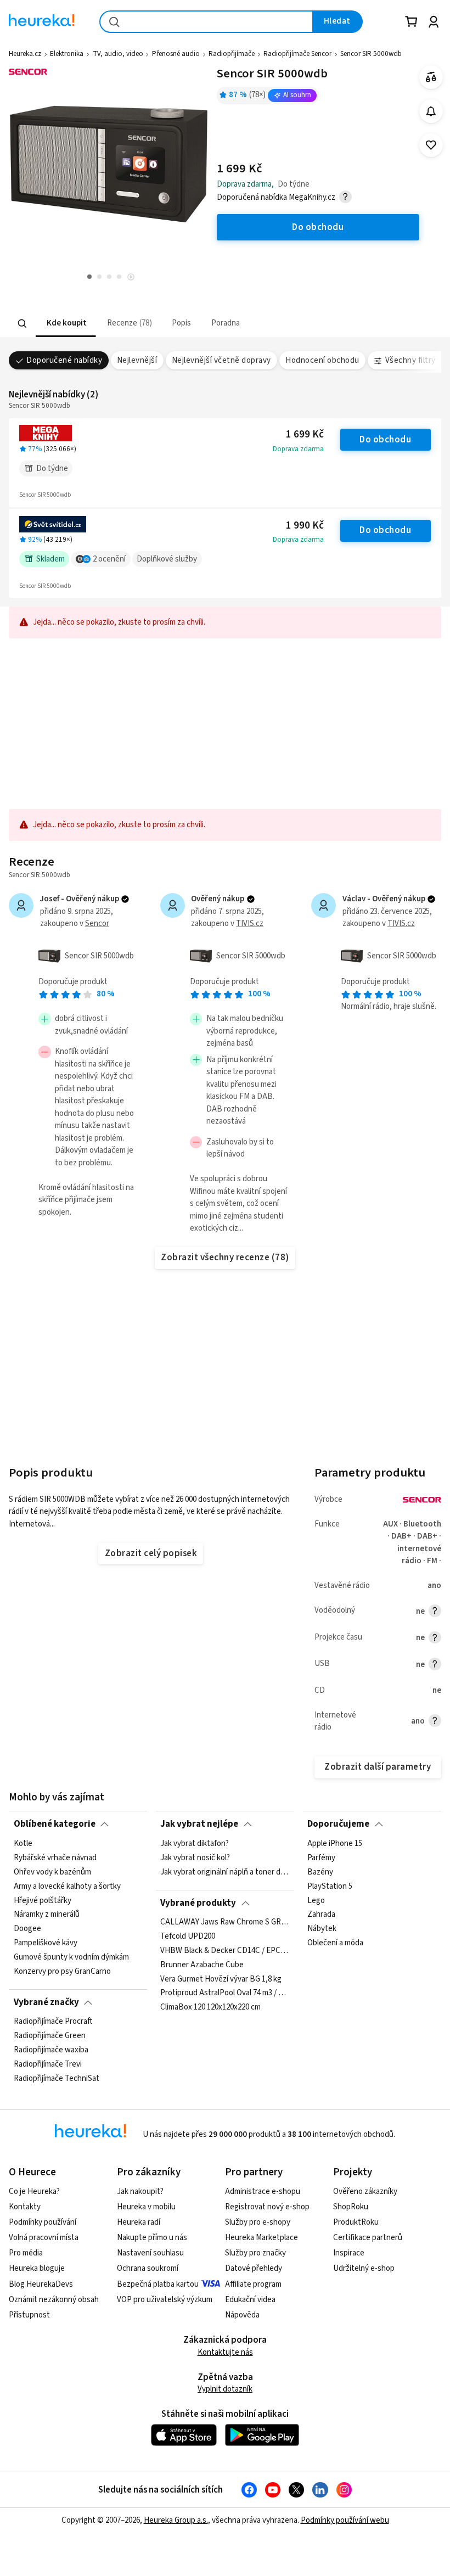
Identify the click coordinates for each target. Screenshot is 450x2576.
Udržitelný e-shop (364, 2268)
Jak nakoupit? (140, 2191)
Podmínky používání (43, 2222)
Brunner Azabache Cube (202, 1965)
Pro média (26, 2253)
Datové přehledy (254, 2268)
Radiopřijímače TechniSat (57, 2079)
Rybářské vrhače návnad (55, 1857)
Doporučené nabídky (64, 360)
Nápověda (242, 2315)
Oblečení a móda (335, 1943)
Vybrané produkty (198, 1903)
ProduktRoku (356, 2222)
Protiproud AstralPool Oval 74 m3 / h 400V (225, 1994)
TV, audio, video (118, 54)
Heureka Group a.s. (176, 2520)
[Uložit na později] (431, 145)
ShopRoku (351, 2207)
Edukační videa (250, 2300)
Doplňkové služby (167, 559)
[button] (66, 324)
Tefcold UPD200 (188, 1937)
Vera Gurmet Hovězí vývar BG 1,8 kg (221, 1979)
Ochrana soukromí (148, 2268)
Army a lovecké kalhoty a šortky (67, 1886)
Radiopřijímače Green (50, 2036)
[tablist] (174, 324)
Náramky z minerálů (47, 1915)
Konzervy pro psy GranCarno (62, 1971)
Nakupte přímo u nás (152, 2238)
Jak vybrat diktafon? (195, 1844)
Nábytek (322, 1929)
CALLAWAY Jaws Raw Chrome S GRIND (225, 1922)
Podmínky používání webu (345, 2520)
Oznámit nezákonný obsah (54, 2300)
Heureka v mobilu (146, 2207)
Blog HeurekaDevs (41, 2284)
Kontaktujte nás (225, 2352)
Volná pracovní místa (44, 2238)
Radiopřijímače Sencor (297, 54)
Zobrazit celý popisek (151, 1553)
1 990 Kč (305, 526)
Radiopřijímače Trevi (48, 2064)
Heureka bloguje (37, 2268)
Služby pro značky (255, 2253)
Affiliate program (253, 2284)
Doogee (27, 1929)
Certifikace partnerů (368, 2238)
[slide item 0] (131, 278)
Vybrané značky (46, 2002)
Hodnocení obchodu (322, 360)
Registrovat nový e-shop (267, 2207)
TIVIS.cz (250, 924)
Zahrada (321, 1915)
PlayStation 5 (330, 1886)
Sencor (97, 924)
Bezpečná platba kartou (158, 2284)
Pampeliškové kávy (46, 1943)
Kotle (23, 1844)
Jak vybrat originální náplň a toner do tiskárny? (225, 1872)
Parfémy (321, 1857)
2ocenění (109, 559)
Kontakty (25, 2207)
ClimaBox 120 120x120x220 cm (210, 2008)
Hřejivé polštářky (43, 1900)
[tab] (66, 324)
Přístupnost (29, 2315)
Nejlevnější (137, 360)
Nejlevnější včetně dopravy (221, 360)
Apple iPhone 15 (335, 1844)
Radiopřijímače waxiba (51, 2050)
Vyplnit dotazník (225, 2389)
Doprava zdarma (298, 449)
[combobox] (206, 22)
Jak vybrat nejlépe (199, 1824)
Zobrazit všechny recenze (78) (225, 1258)
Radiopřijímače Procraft (53, 2022)
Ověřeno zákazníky (365, 2191)
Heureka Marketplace (261, 2238)
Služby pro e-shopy (258, 2222)
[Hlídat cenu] (431, 111)
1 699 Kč (305, 434)
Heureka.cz (25, 54)
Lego (316, 1900)
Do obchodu (385, 440)
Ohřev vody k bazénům (52, 1872)
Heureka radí (139, 2222)
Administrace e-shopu (263, 2191)
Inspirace (349, 2253)
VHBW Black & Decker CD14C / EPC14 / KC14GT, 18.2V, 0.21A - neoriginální (225, 1951)
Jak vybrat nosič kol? (195, 1857)
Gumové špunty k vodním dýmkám (71, 1957)
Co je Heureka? (34, 2191)
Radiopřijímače (232, 54)
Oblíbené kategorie (55, 1824)
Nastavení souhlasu (150, 2253)
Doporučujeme (338, 1824)
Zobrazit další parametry (378, 1767)
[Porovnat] (431, 77)
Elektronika (67, 54)
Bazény (320, 1872)
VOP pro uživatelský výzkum (165, 2300)
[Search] (22, 323)
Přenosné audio (176, 54)
